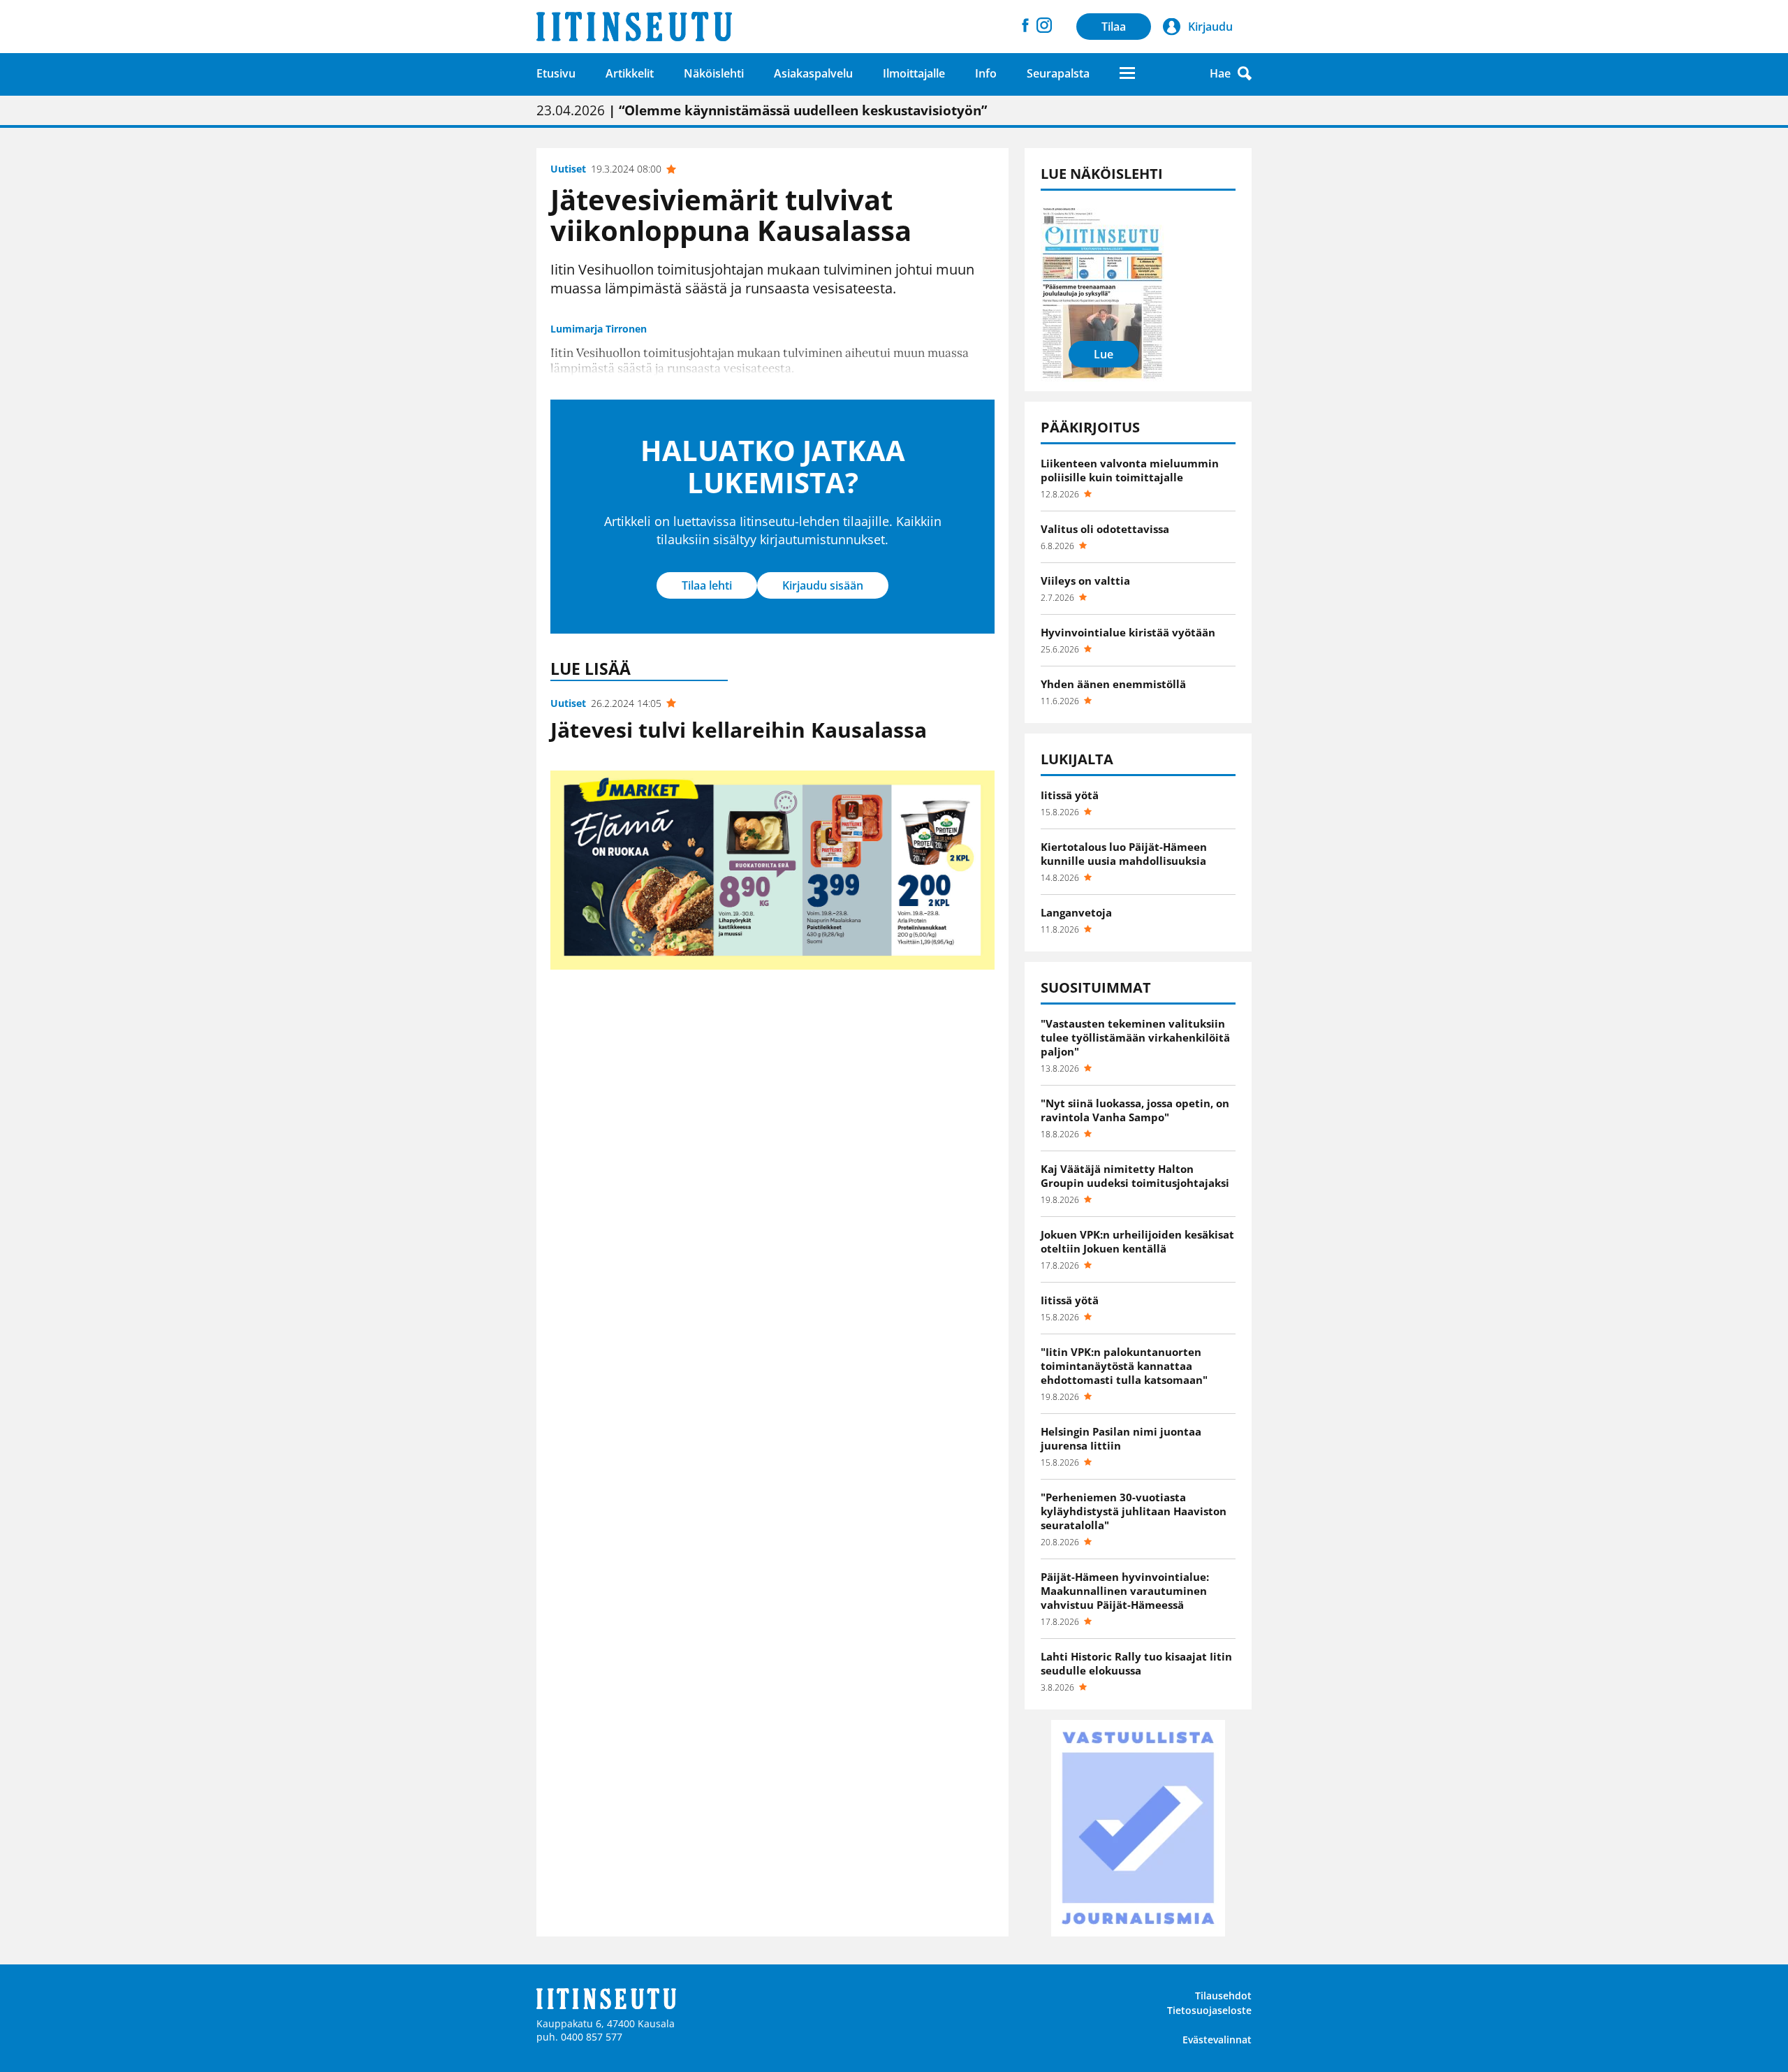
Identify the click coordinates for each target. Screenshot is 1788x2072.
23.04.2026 (762, 110)
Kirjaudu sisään (823, 585)
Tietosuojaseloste (1209, 2010)
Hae (1220, 73)
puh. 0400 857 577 (579, 2037)
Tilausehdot (1223, 1996)
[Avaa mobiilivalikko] (1127, 73)
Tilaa (1114, 27)
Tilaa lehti (707, 585)
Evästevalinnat (1217, 2040)
